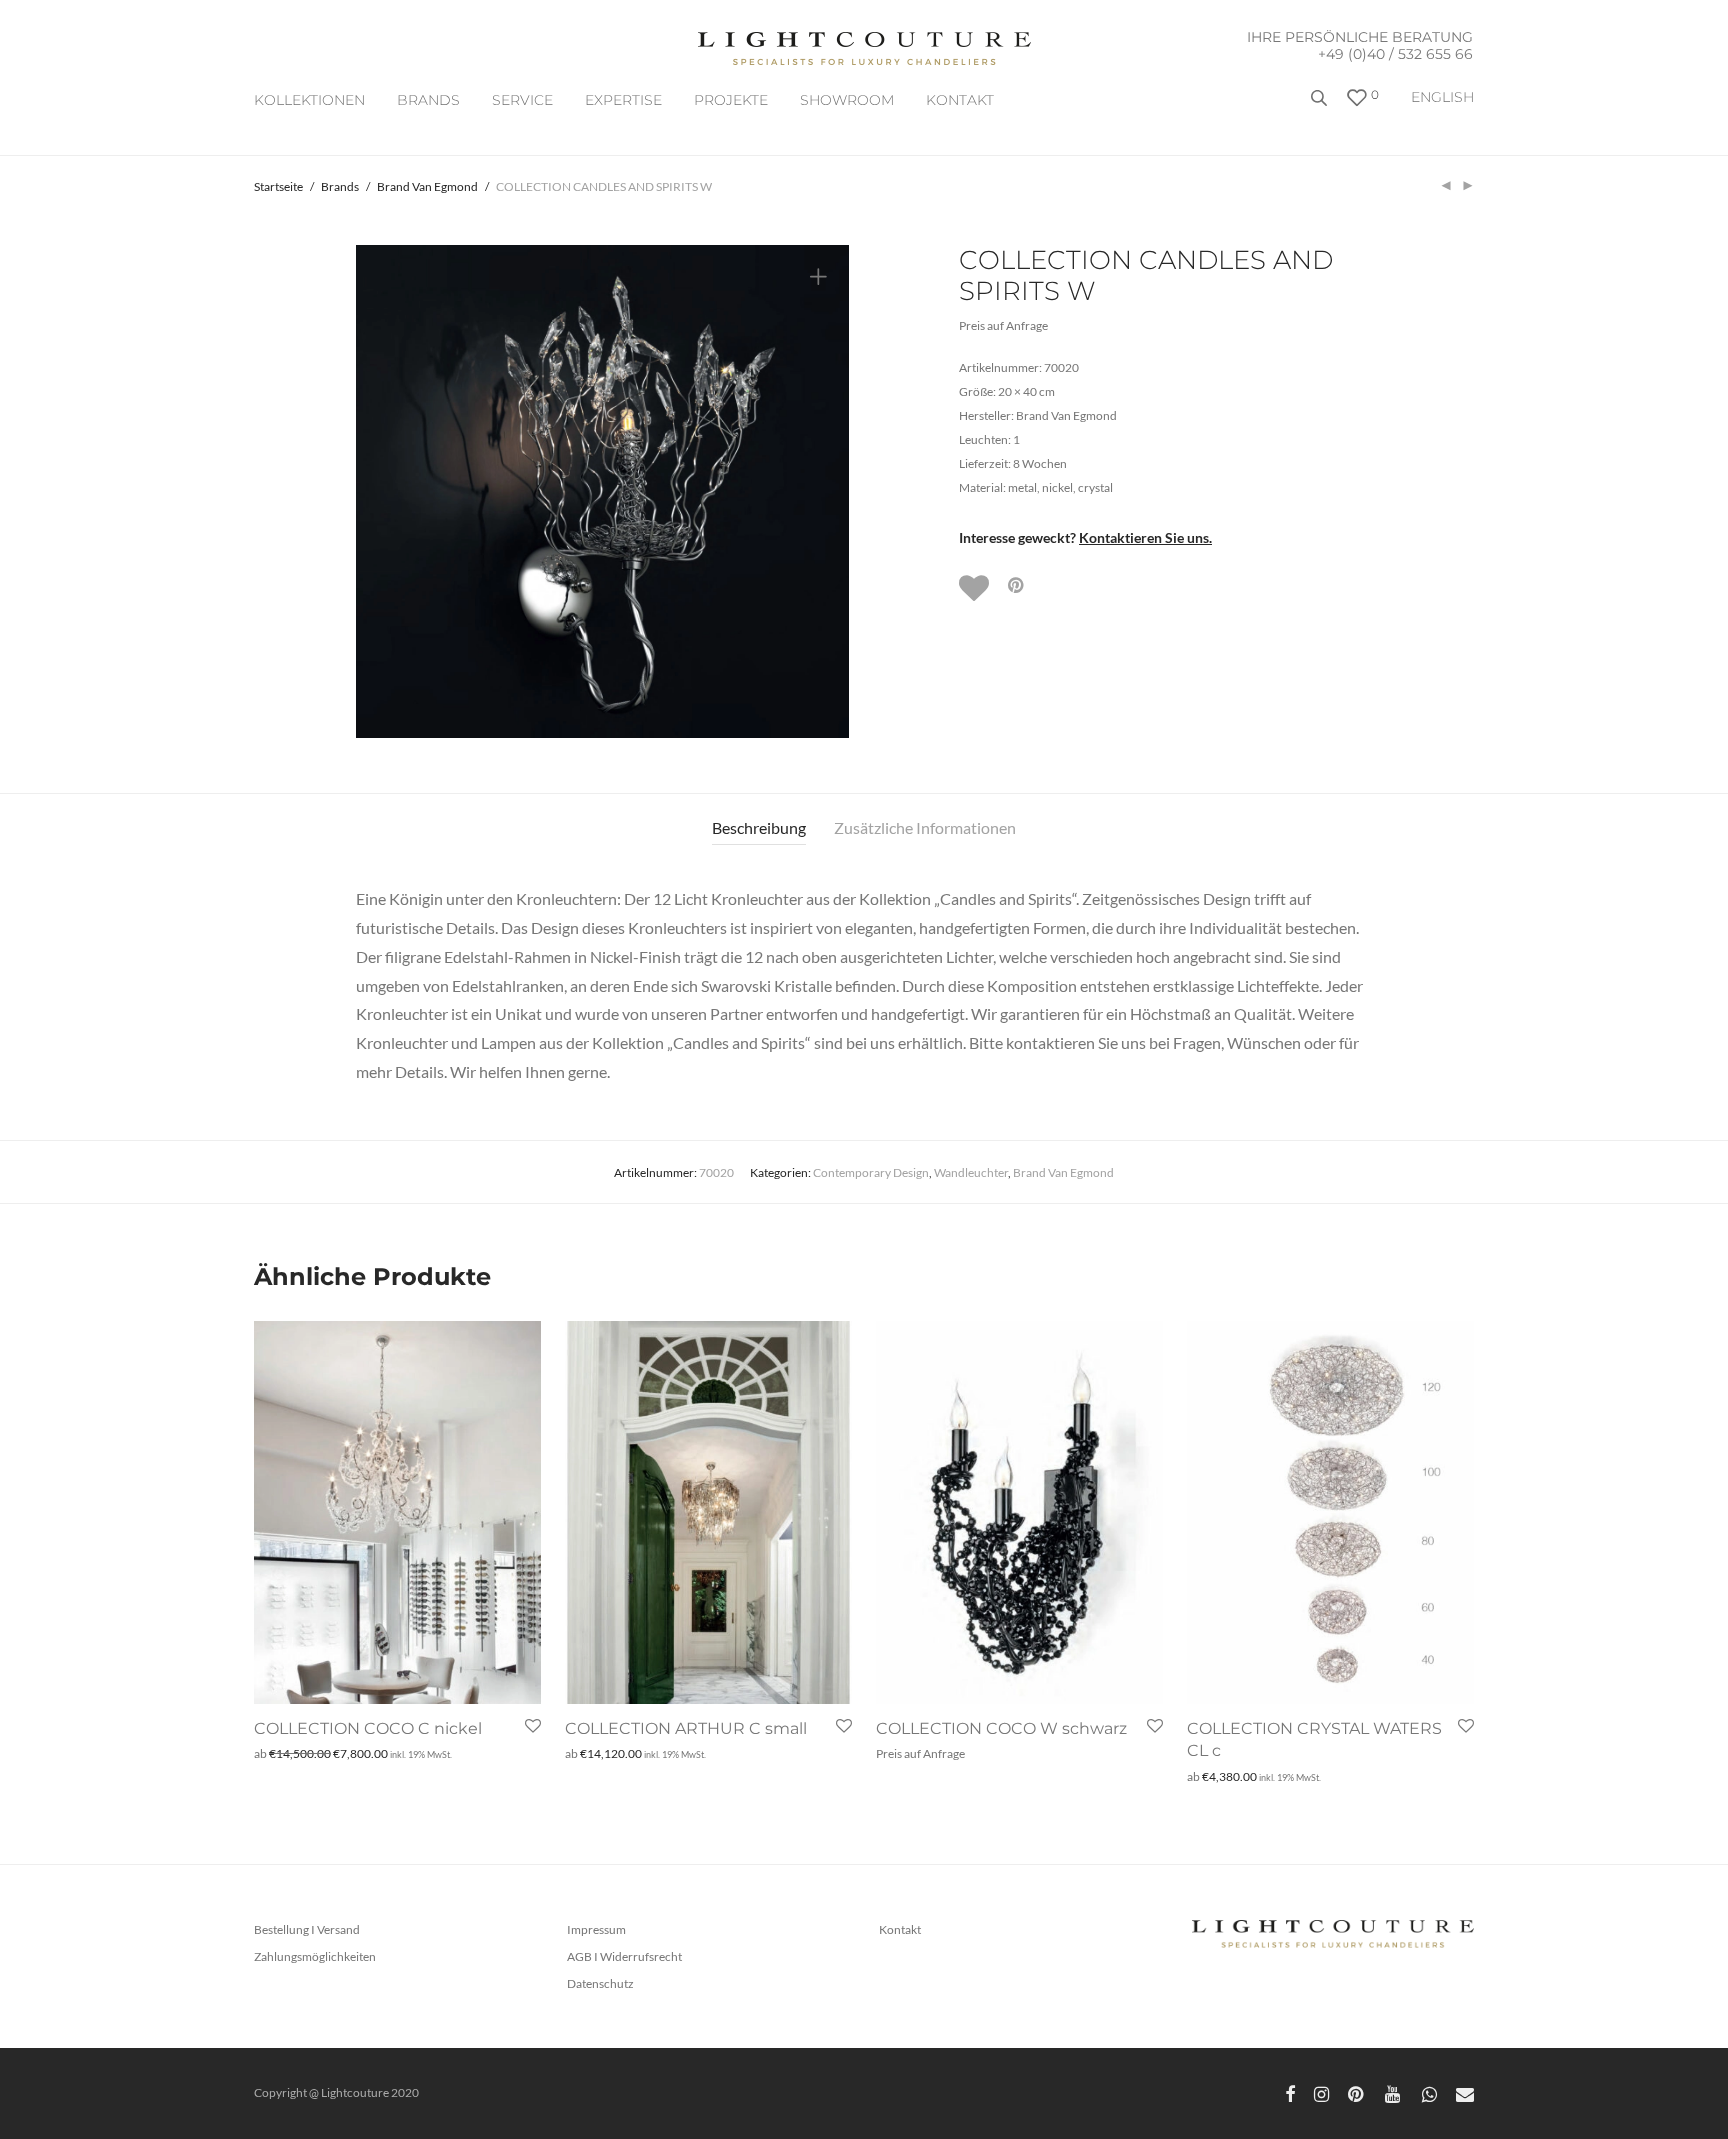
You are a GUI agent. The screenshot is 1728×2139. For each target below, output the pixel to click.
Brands (340, 186)
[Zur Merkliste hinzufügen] (976, 588)
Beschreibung (759, 827)
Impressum (596, 1929)
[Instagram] (1321, 2092)
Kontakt (960, 100)
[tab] (759, 828)
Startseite (278, 186)
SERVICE (522, 100)
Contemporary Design (871, 1172)
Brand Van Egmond (427, 186)
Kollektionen (309, 100)
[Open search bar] (1321, 105)
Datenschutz (600, 1983)
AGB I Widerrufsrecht (624, 1956)
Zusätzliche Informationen (925, 827)
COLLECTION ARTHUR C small (686, 1728)
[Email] (1465, 2092)
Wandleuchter (971, 1172)
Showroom (847, 100)
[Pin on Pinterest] (1017, 585)
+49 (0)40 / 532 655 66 (1395, 54)
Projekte (731, 100)
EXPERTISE (623, 100)
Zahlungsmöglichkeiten (315, 1956)
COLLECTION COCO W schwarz (1001, 1728)
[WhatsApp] (1429, 2092)
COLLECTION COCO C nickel (368, 1728)
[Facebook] (1290, 2092)
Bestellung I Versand (307, 1929)
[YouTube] (1394, 2092)
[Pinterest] (1357, 2092)
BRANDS (428, 100)
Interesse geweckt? (1085, 537)
